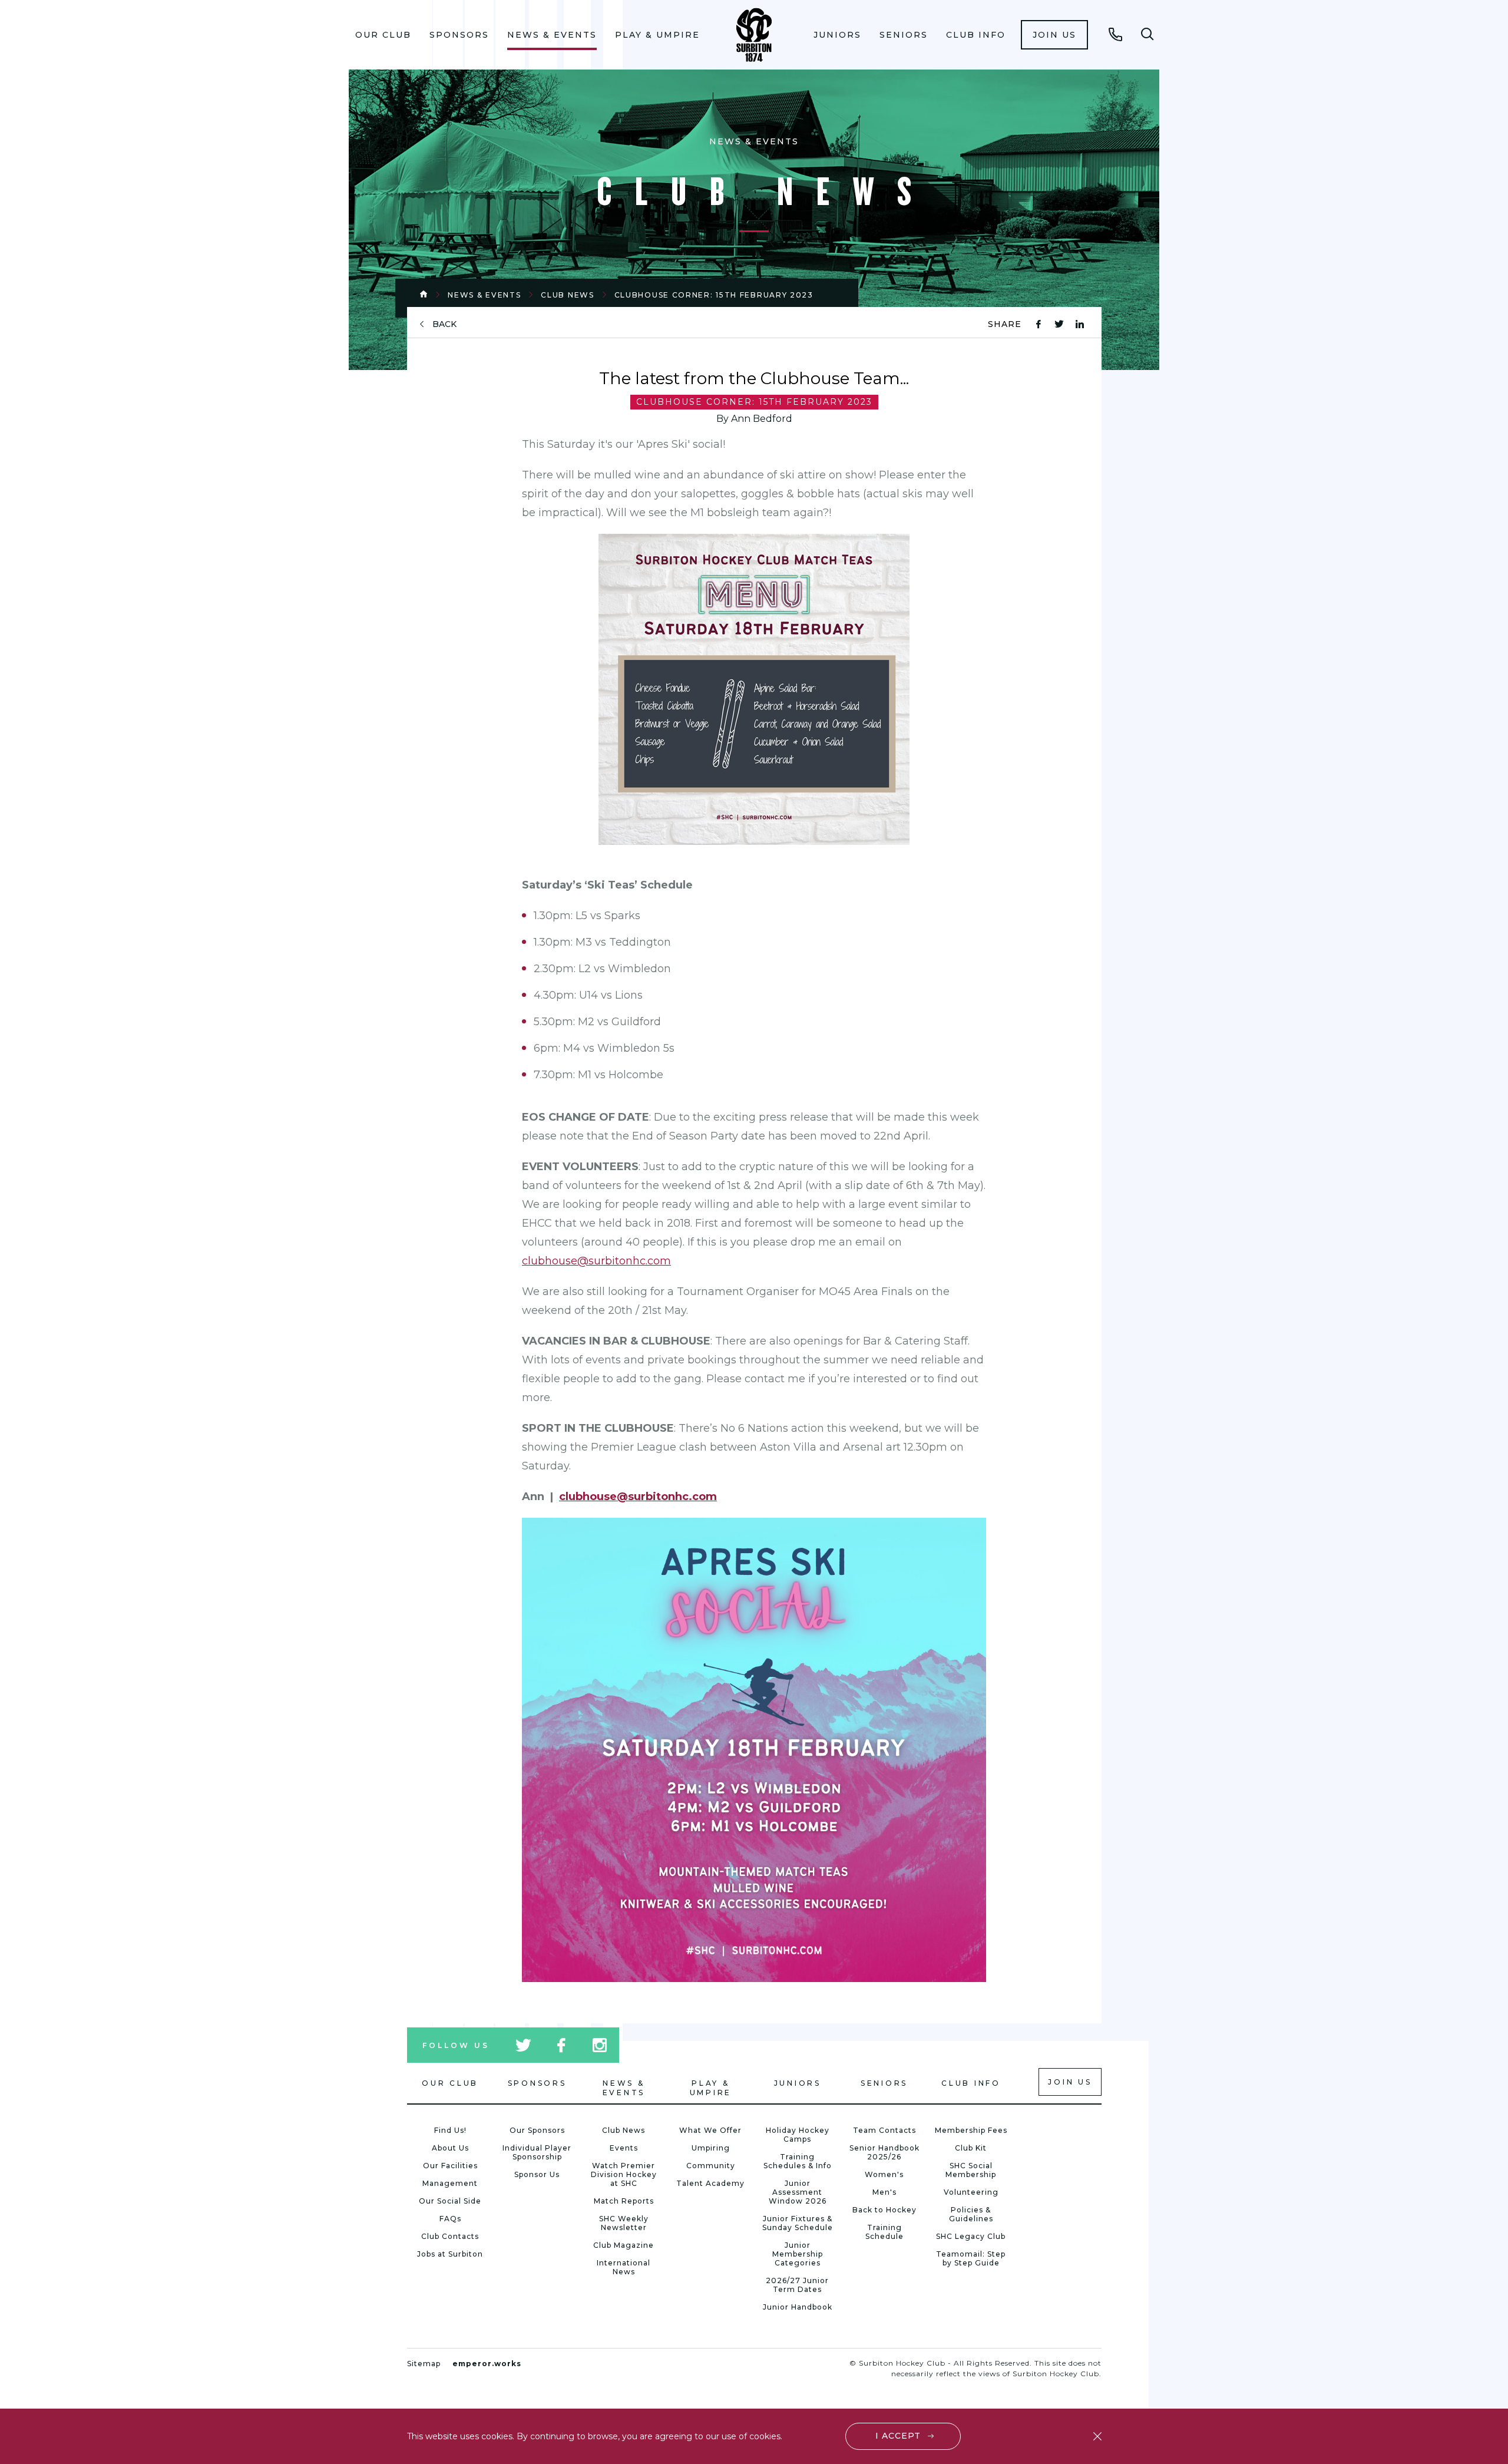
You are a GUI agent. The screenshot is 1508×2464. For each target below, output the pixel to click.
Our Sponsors (537, 2130)
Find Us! (450, 2130)
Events (624, 2148)
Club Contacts (450, 2236)
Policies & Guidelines (971, 2214)
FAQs (450, 2219)
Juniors (837, 35)
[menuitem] (383, 35)
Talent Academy (710, 2183)
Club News (567, 295)
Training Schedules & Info (798, 2161)
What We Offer (710, 2130)
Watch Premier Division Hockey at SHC (624, 2174)
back (444, 324)
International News (624, 2267)
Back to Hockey (884, 2210)
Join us (1054, 35)
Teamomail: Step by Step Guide (971, 2258)
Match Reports (624, 2201)
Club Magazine (624, 2245)
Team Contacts (884, 2130)
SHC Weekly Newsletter (624, 2223)
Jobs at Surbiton (450, 2254)
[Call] (1116, 34)
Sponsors (459, 35)
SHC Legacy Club (971, 2236)
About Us (450, 2148)
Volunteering (971, 2192)
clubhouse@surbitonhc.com (638, 1497)
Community (711, 2166)
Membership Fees (971, 2130)
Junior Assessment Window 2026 (798, 2192)
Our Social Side (450, 2201)
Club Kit (971, 2148)
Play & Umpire (657, 35)
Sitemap (424, 2364)
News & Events (552, 35)
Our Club (383, 35)
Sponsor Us (537, 2174)
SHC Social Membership (971, 2170)
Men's (884, 2192)
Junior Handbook (798, 2307)
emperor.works (487, 2364)
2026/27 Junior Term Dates (797, 2285)
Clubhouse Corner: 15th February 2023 (714, 295)
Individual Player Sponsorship (537, 2152)
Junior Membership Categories (798, 2254)
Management (450, 2183)
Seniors (904, 35)
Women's (884, 2174)
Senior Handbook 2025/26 (884, 2152)
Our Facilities (450, 2166)
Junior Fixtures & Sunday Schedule (798, 2223)
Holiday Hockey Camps (798, 2135)
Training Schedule (884, 2232)
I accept (898, 2436)
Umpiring (711, 2148)
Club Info (976, 35)
